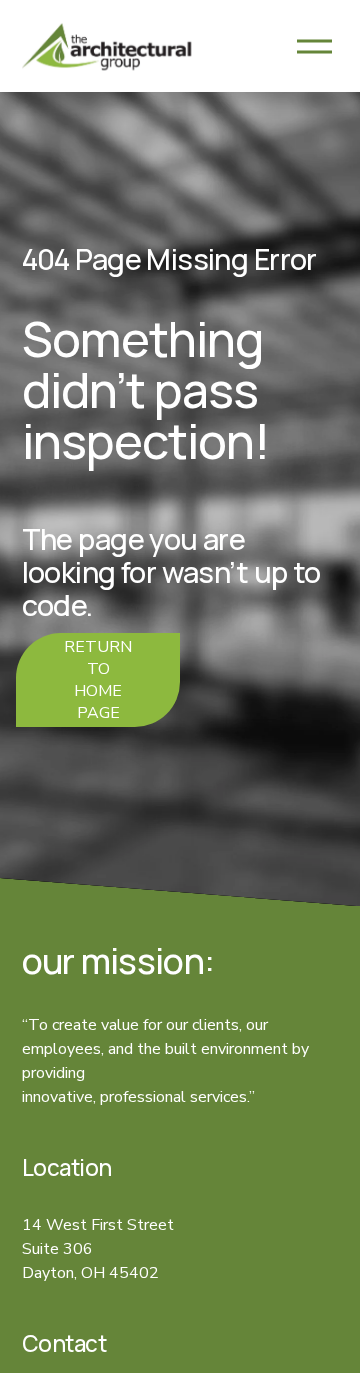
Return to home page (98, 680)
